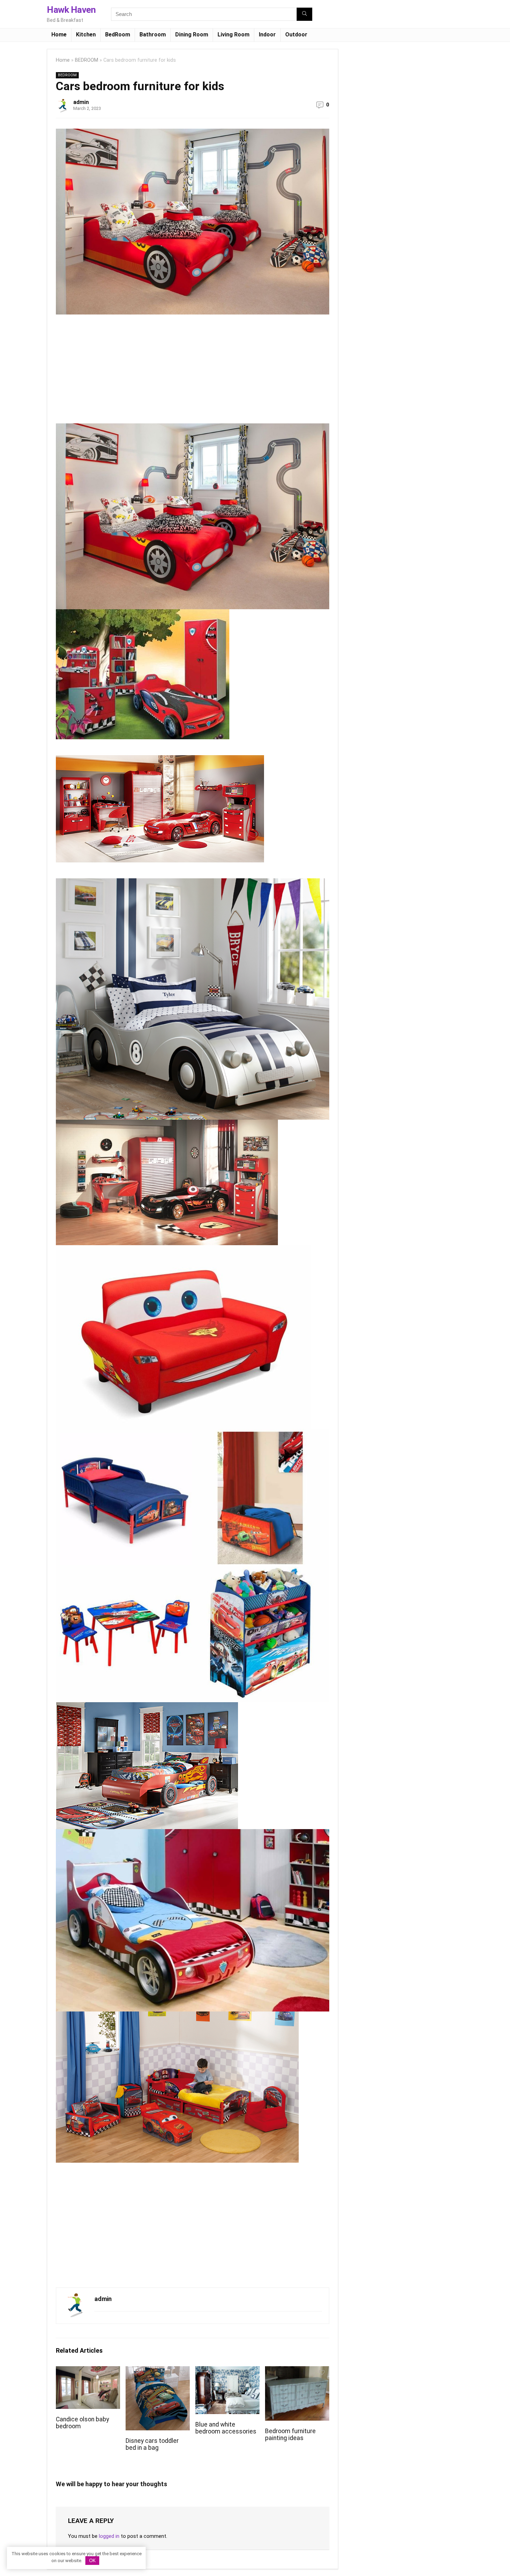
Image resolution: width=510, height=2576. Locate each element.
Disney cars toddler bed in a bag (152, 2444)
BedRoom (118, 35)
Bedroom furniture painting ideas (290, 2435)
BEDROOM (87, 60)
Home (59, 35)
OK (92, 2561)
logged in (109, 2536)
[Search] (304, 14)
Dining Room (192, 35)
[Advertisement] (114, 372)
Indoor (267, 35)
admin (81, 102)
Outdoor (296, 35)
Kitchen (86, 35)
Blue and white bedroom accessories (226, 2428)
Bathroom (153, 35)
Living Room (233, 35)
